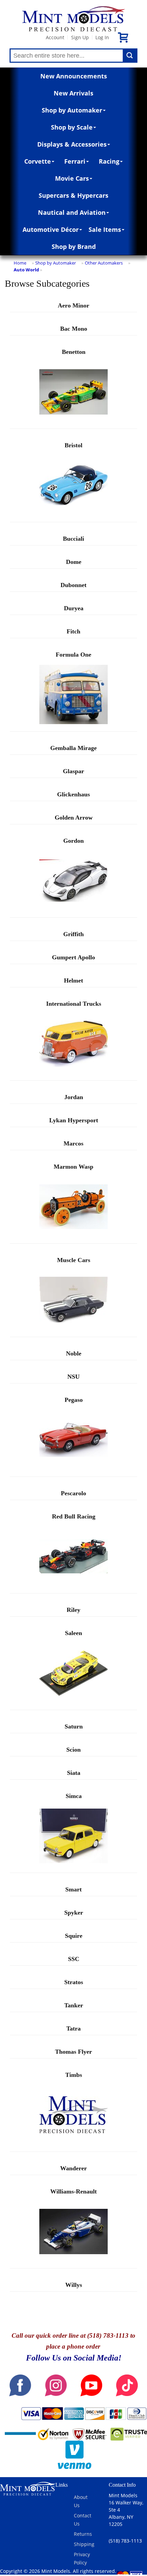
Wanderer (73, 2168)
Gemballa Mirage (73, 748)
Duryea (74, 608)
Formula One (73, 655)
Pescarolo (73, 1493)
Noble (74, 1353)
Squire (74, 1936)
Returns (83, 2534)
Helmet (73, 980)
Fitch (73, 631)
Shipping (84, 2544)
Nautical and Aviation (72, 212)
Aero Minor (73, 305)
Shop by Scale (72, 127)
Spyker (74, 1913)
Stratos (74, 1982)
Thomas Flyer (73, 2052)
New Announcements (74, 76)
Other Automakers (104, 263)
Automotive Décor (51, 229)
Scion (73, 1750)
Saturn (74, 1726)
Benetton (74, 352)
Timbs (74, 2075)
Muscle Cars (74, 1260)
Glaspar (73, 771)
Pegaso (74, 1400)
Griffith (73, 934)
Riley (73, 1610)
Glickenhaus (73, 794)
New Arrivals (73, 93)
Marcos (73, 1143)
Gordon (73, 841)
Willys (74, 2285)
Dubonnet (73, 585)
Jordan (74, 1097)
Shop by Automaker (72, 110)
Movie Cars (72, 178)
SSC (74, 1959)
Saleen (73, 1633)
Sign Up (80, 37)
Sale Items (105, 229)
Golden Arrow (74, 818)
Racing (109, 161)
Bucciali (73, 539)
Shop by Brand (74, 246)
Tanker (74, 2005)
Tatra (73, 2028)
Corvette (38, 161)
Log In (102, 37)
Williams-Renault (73, 2191)
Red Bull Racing (74, 1516)
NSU (73, 1377)
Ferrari (75, 161)
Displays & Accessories (72, 144)
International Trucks (74, 1004)
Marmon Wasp (73, 1167)
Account (55, 37)
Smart (73, 1889)
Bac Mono (74, 329)
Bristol (73, 445)
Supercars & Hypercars (73, 195)
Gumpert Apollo (73, 957)
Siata (74, 1773)
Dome (74, 562)
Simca (74, 1796)
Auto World (26, 270)
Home (20, 263)
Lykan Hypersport (74, 1120)
